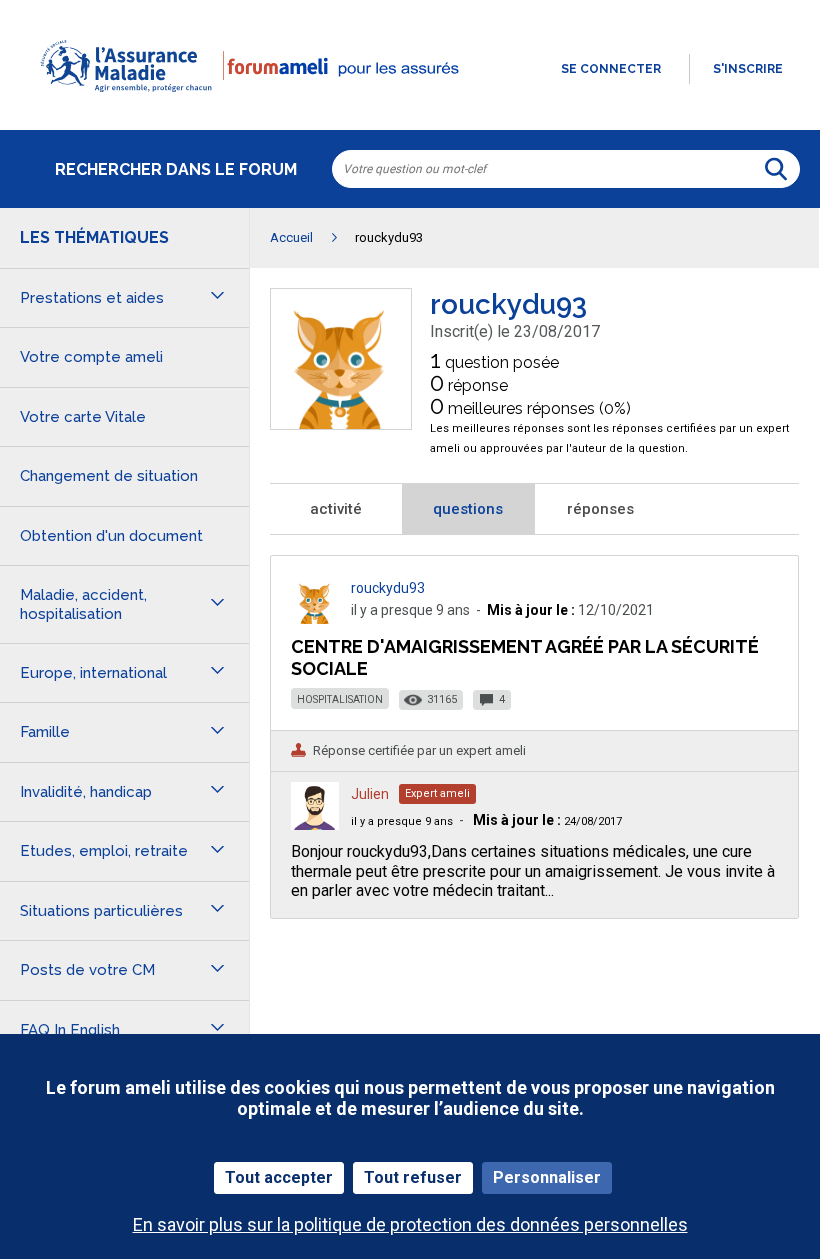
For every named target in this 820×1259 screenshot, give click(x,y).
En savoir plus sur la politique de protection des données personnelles (410, 1224)
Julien (370, 794)
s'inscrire (748, 69)
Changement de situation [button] (109, 476)
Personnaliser (547, 1177)
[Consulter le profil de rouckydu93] (341, 423)
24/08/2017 (547, 821)
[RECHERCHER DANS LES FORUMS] (776, 169)
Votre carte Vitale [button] (83, 417)
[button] (410, 104)
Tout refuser (413, 1177)
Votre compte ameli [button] (91, 357)
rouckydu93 (388, 588)
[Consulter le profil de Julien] (315, 824)
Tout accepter (279, 1177)
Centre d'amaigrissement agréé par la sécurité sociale (525, 657)
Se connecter (611, 69)
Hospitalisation (340, 699)
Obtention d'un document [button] (111, 536)
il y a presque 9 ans (402, 821)
